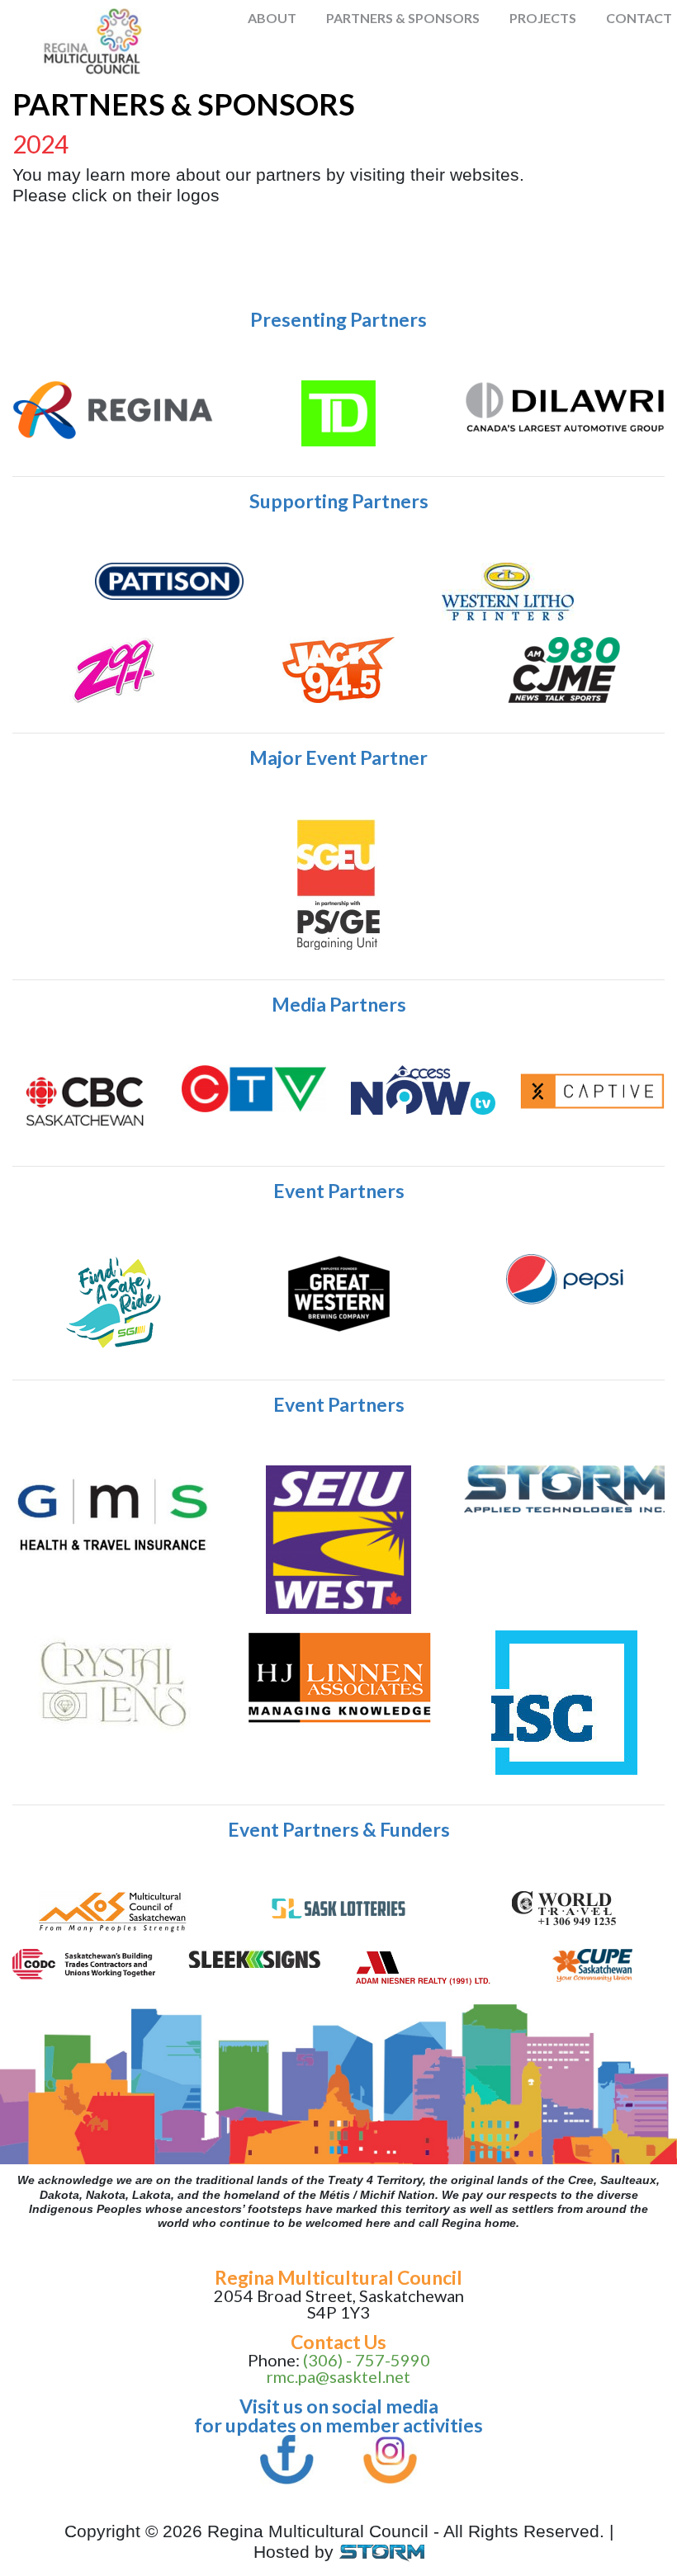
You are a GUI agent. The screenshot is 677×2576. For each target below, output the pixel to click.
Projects (543, 18)
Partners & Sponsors (403, 18)
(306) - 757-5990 (367, 2360)
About (272, 18)
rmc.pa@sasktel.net (338, 2376)
